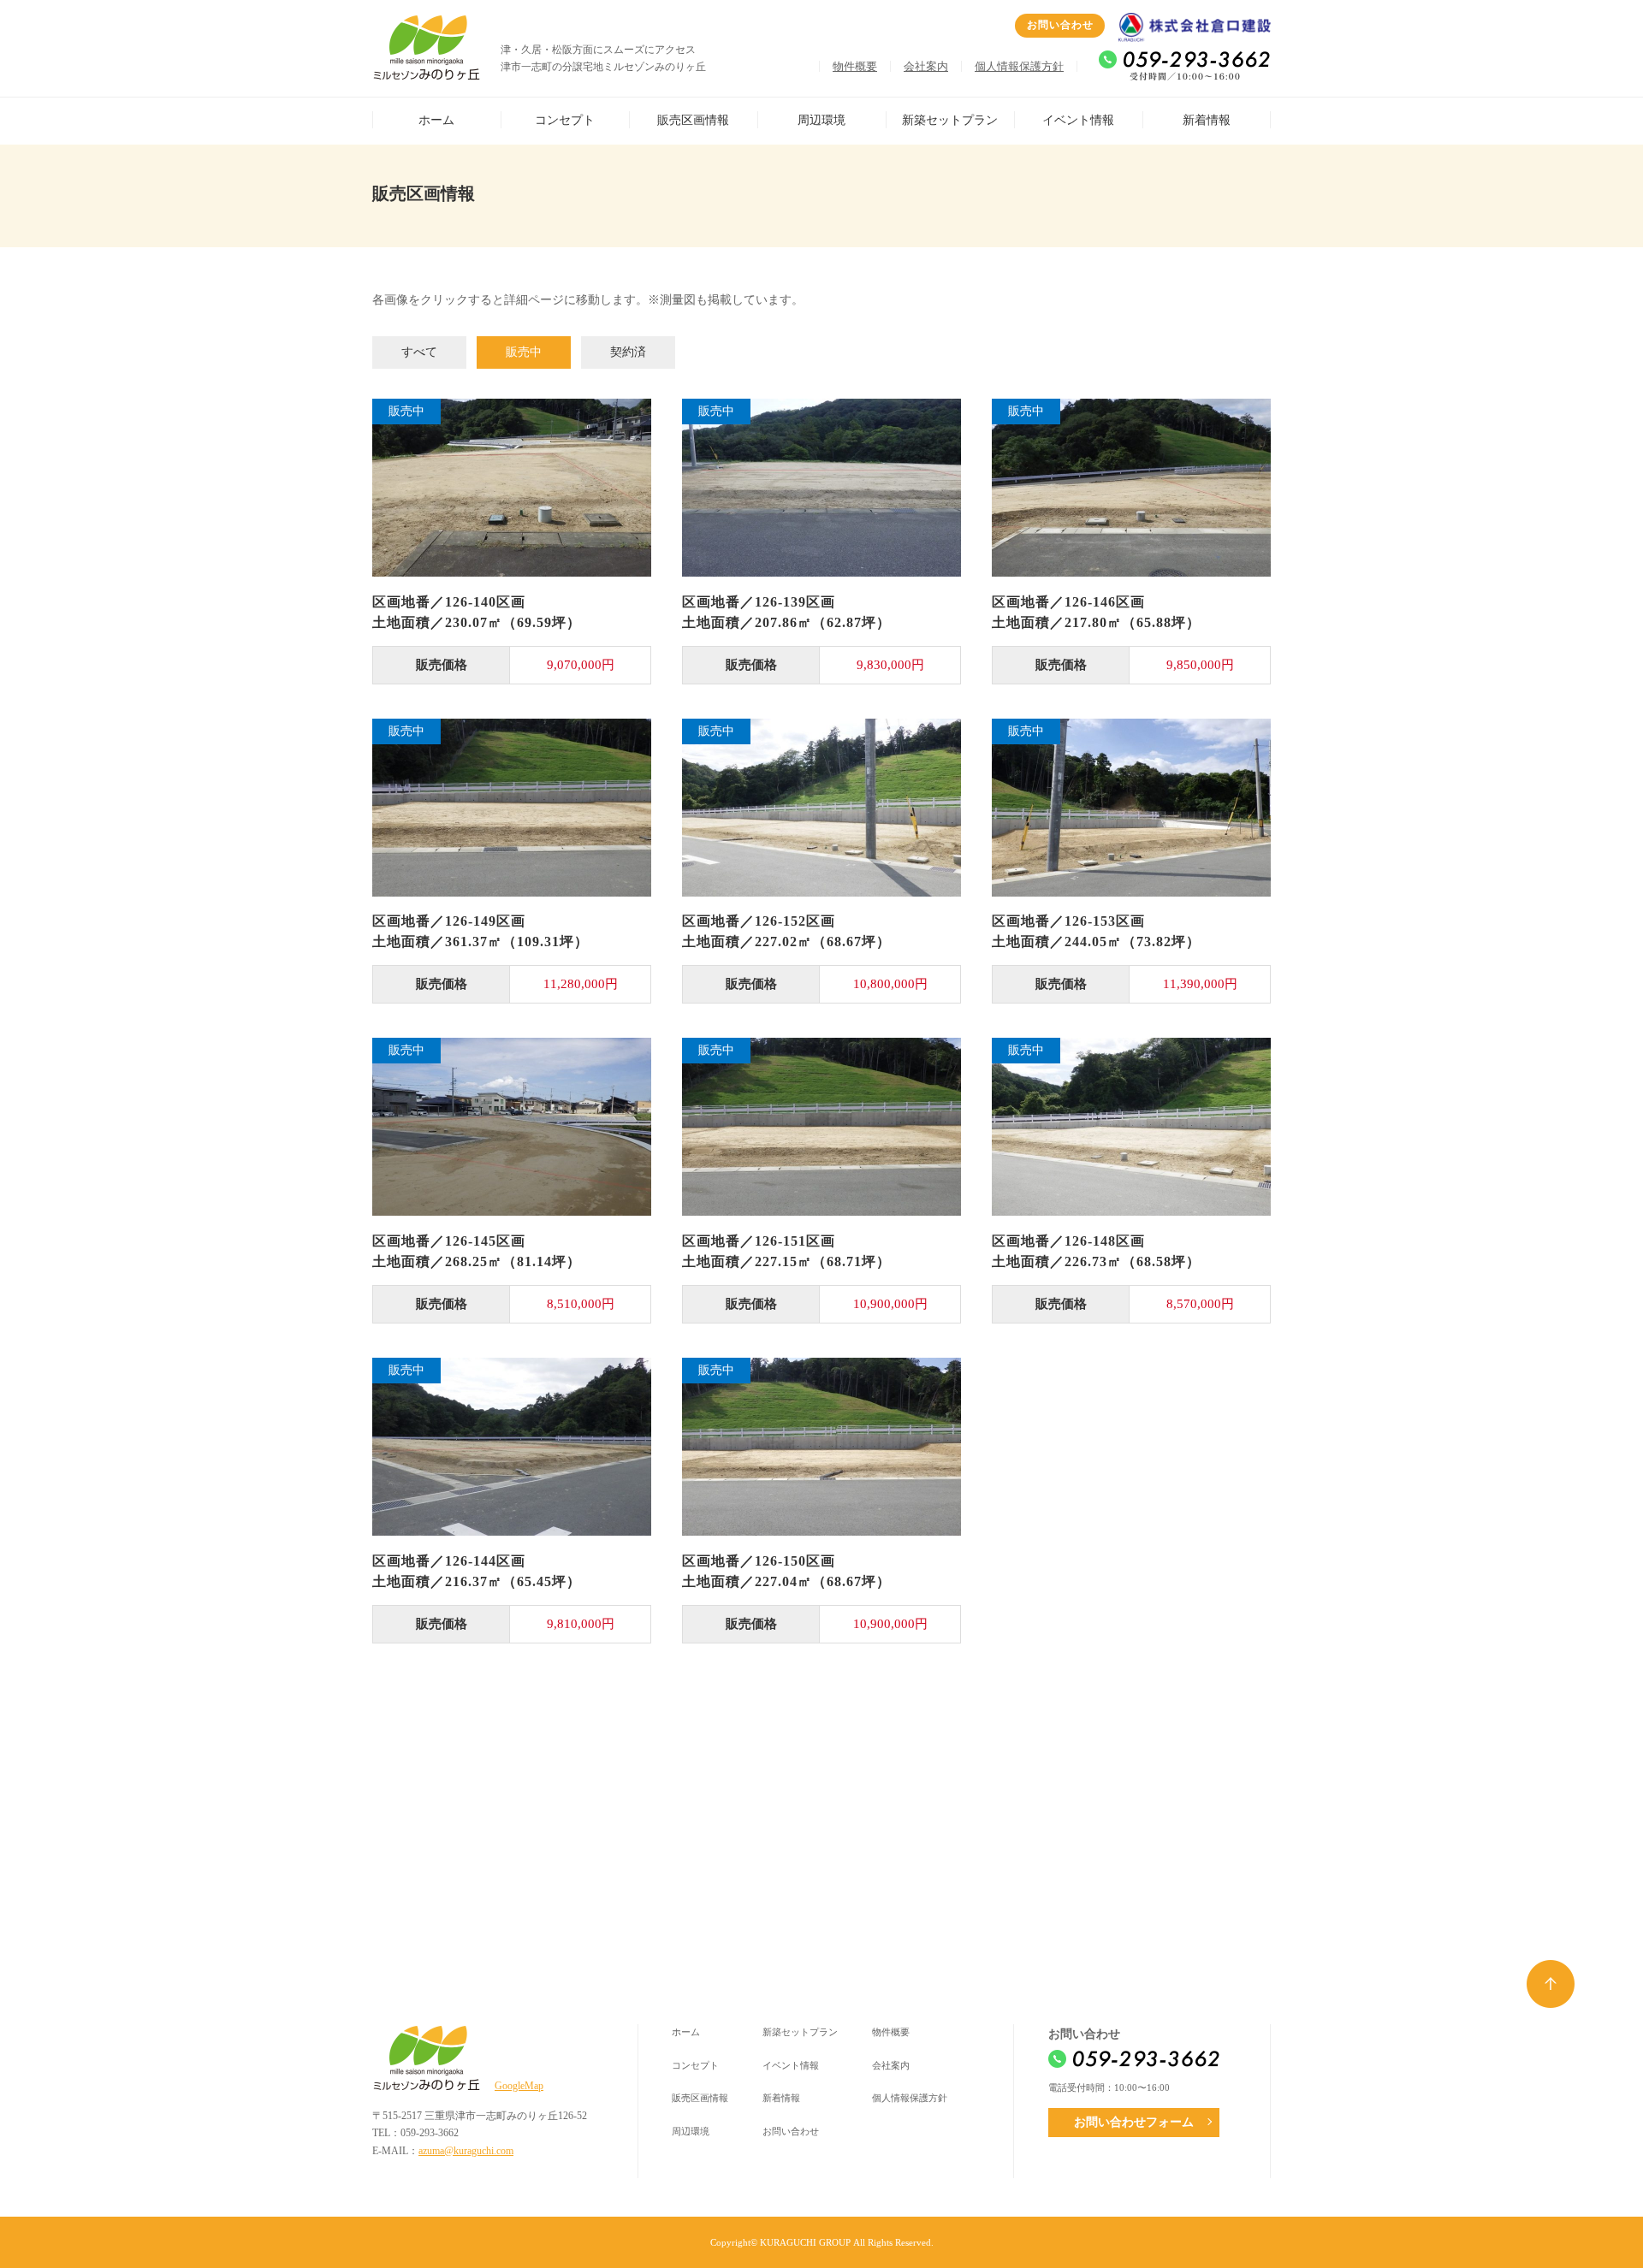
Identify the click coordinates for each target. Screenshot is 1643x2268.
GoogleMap (519, 2086)
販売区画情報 (693, 120)
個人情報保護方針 (1019, 66)
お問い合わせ (1060, 25)
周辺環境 (821, 120)
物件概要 (855, 66)
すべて (419, 352)
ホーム (436, 120)
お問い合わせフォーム (1134, 2122)
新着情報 (1207, 120)
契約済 (628, 352)
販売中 (524, 352)
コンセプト (565, 120)
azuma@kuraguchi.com (466, 2151)
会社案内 (926, 66)
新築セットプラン (950, 120)
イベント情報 (1078, 120)
